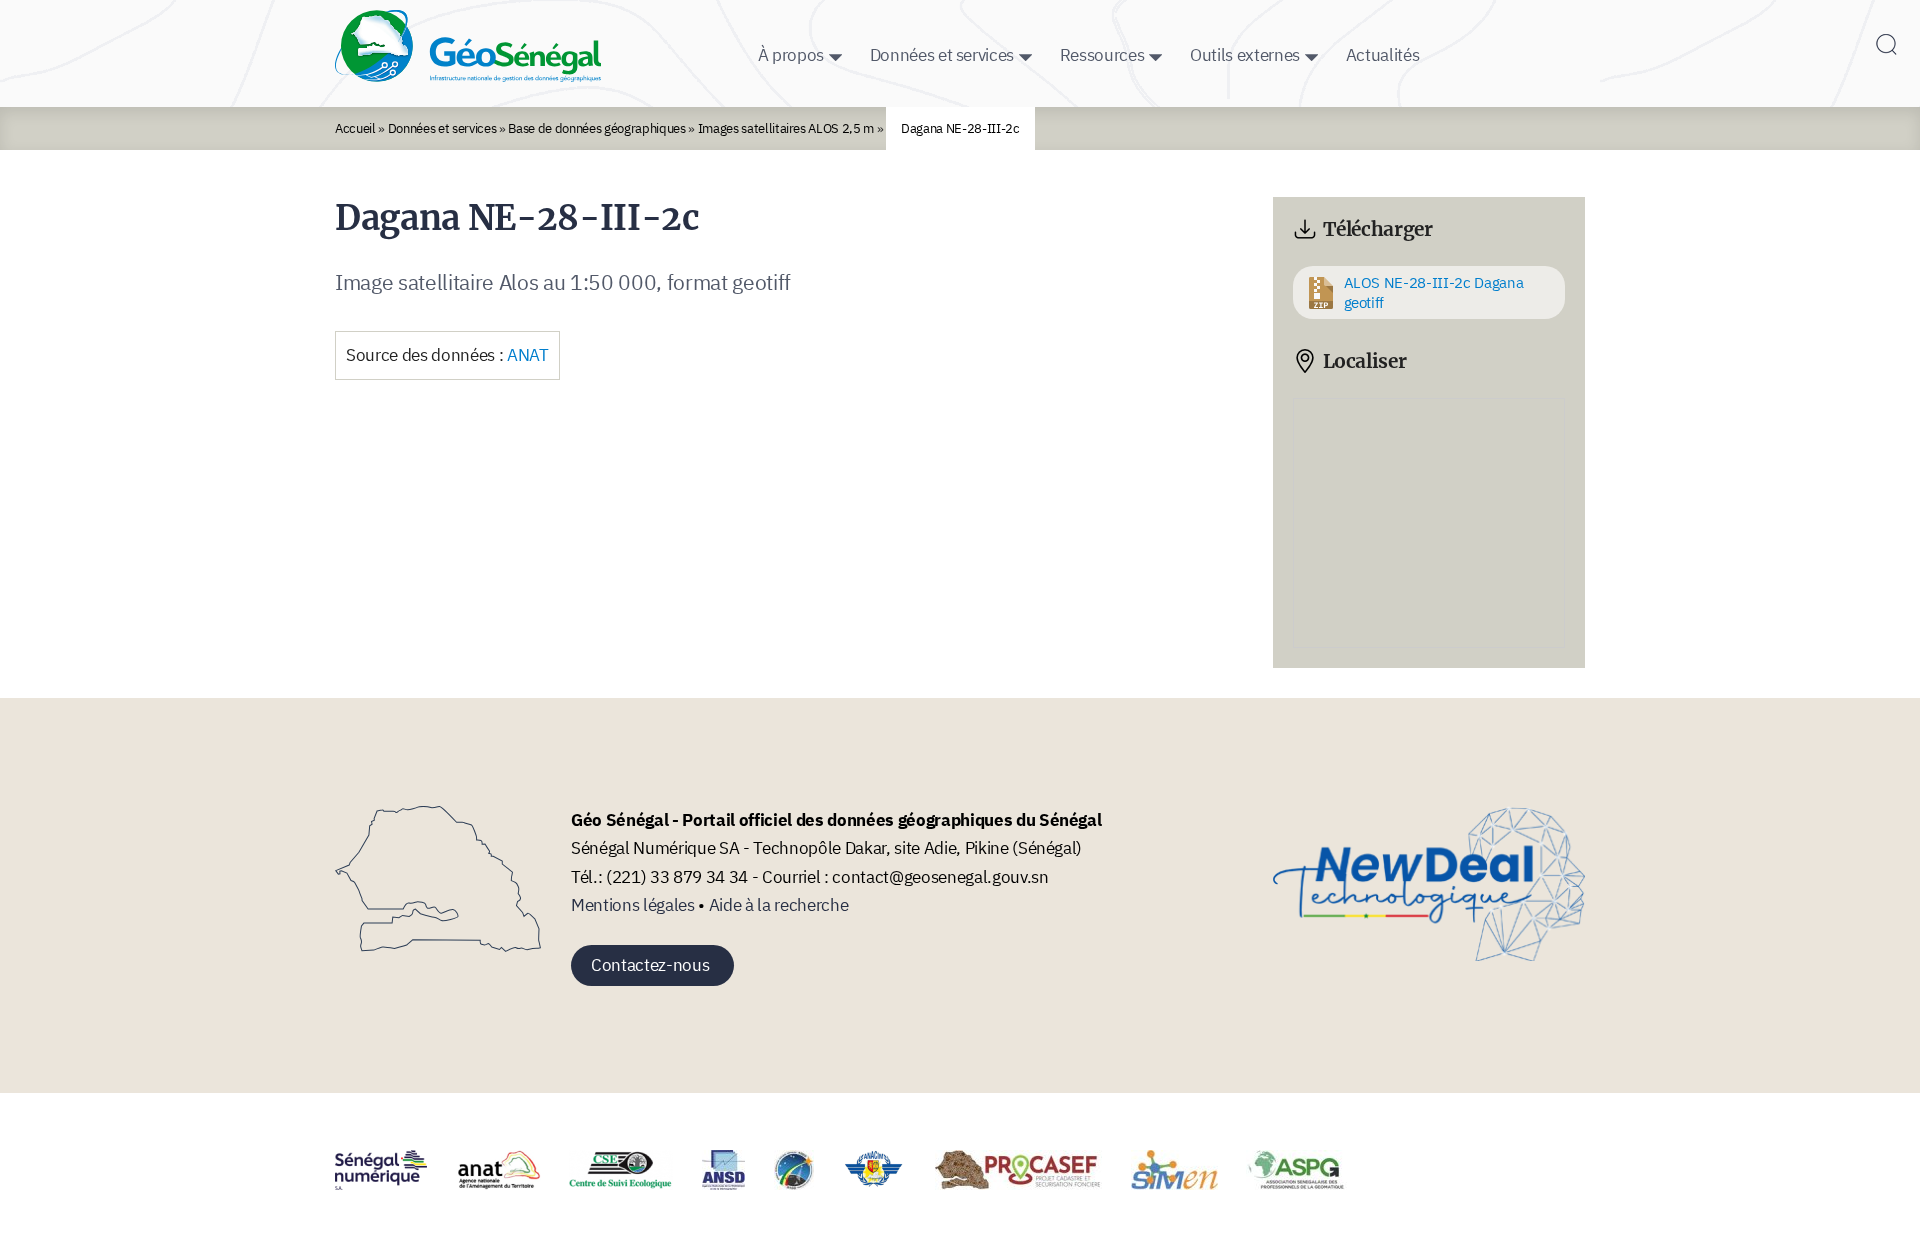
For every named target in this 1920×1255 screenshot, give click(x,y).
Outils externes (1245, 55)
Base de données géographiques (596, 128)
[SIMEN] (1187, 1184)
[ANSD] (736, 1184)
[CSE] (633, 1184)
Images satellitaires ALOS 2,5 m (786, 128)
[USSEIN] (1388, 1184)
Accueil (355, 128)
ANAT (528, 355)
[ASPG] (1309, 1184)
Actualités (1383, 55)
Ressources (1102, 55)
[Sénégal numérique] (393, 1184)
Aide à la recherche (779, 905)
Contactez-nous (650, 965)
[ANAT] (511, 1184)
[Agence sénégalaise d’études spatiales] (806, 1184)
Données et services (942, 55)
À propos (791, 55)
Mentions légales (633, 905)
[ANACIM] (886, 1184)
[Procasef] (1031, 1184)
